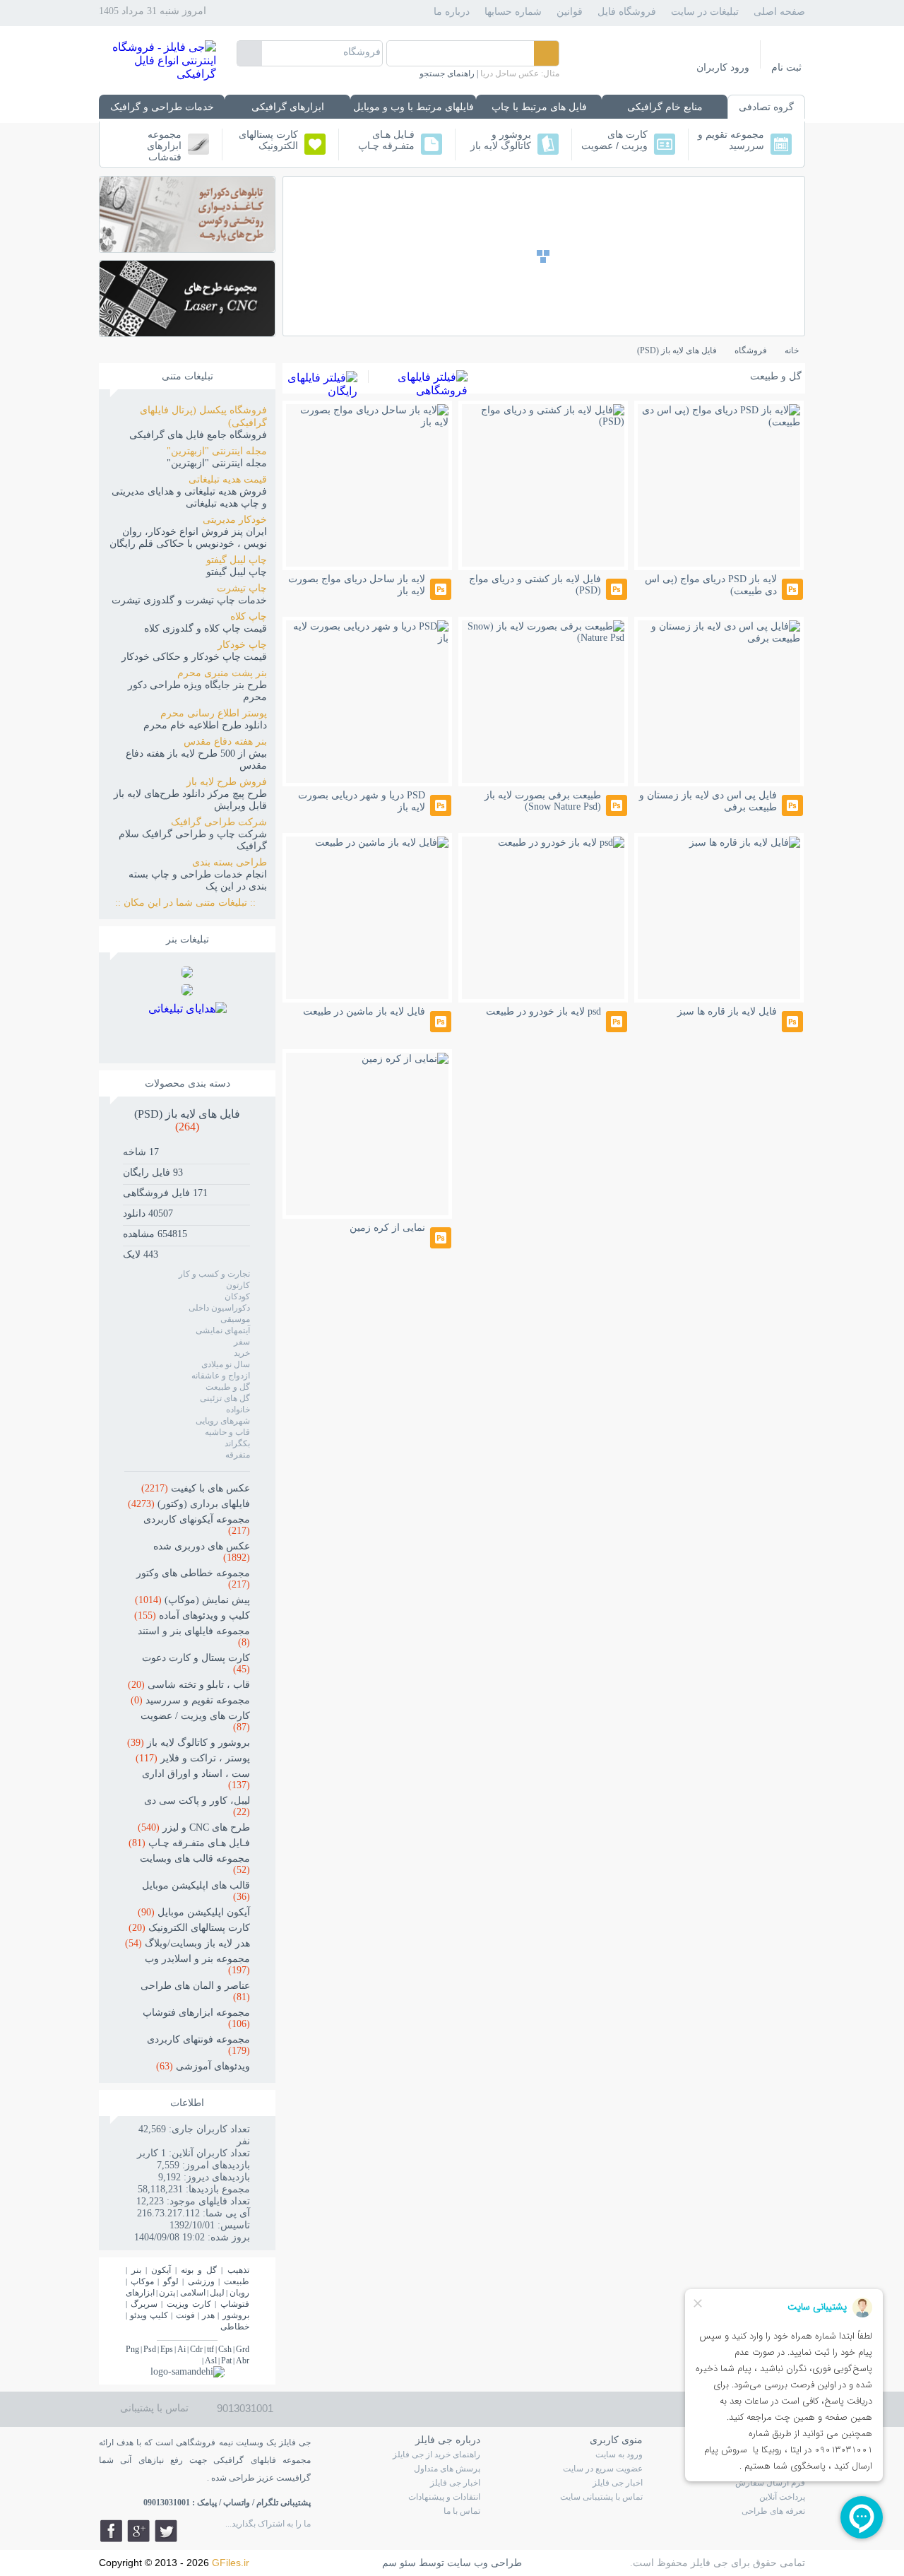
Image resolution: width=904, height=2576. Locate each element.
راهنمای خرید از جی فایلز (436, 2454)
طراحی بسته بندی (230, 862)
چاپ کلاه (249, 616)
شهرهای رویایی (223, 1421)
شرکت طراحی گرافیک (219, 822)
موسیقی (235, 1319)
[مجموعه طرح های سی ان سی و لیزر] (187, 332)
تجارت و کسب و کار (214, 1274)
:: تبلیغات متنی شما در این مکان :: (191, 903)
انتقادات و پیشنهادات (444, 2497)
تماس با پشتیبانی (154, 2408)
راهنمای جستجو (447, 73)
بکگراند (237, 1443)
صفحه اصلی (779, 12)
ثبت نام (786, 67)
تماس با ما (462, 2511)
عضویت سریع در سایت (603, 2469)
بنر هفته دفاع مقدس (225, 742)
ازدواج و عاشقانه (221, 1376)
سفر (242, 1342)
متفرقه (238, 1455)
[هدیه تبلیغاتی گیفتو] (187, 992)
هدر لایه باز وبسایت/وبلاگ (188, 1943)
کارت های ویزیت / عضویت (614, 140)
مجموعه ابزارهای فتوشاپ (164, 144)
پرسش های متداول (447, 2469)
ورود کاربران (723, 67)
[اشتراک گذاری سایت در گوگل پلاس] (138, 2531)
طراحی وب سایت (484, 2563)
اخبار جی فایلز (618, 2483)
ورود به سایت (619, 2454)
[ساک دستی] (187, 974)
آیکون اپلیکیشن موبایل (194, 1912)
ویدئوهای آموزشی (203, 2066)
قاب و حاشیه (227, 1432)
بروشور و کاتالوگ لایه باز (501, 140)
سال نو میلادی (226, 1364)
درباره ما (452, 12)
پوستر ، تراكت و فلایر (193, 1758)
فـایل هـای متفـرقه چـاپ (386, 140)
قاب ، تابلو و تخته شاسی (189, 1685)
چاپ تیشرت (242, 588)
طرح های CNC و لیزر (194, 1827)
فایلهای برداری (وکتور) (189, 1504)
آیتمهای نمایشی (223, 1330)
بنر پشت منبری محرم (222, 673)
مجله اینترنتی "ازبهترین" (217, 451)
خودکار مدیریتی (235, 520)
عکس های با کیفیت (196, 1488)
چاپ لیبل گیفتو (237, 560)
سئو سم (399, 2563)
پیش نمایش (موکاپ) (192, 1600)
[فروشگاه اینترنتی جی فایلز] (157, 74)
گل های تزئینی (225, 1398)
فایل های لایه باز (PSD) (187, 1120)
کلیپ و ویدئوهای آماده (192, 1615)
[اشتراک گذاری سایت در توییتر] (166, 2531)
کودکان (237, 1296)
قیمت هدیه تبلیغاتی (228, 479)
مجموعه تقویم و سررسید (731, 140)
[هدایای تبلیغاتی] (188, 1027)
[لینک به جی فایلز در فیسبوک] (111, 2531)
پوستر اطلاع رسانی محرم (214, 713)
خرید (242, 1353)
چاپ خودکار (242, 645)
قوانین (570, 12)
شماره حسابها (513, 12)
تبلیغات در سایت (705, 12)
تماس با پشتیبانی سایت (601, 2497)
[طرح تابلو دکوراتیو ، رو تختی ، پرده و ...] (187, 248)
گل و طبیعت (228, 1387)
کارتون (238, 1285)
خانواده (238, 1410)
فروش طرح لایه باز (227, 782)
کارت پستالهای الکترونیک (268, 140)
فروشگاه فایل (627, 12)
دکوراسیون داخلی (219, 1308)
